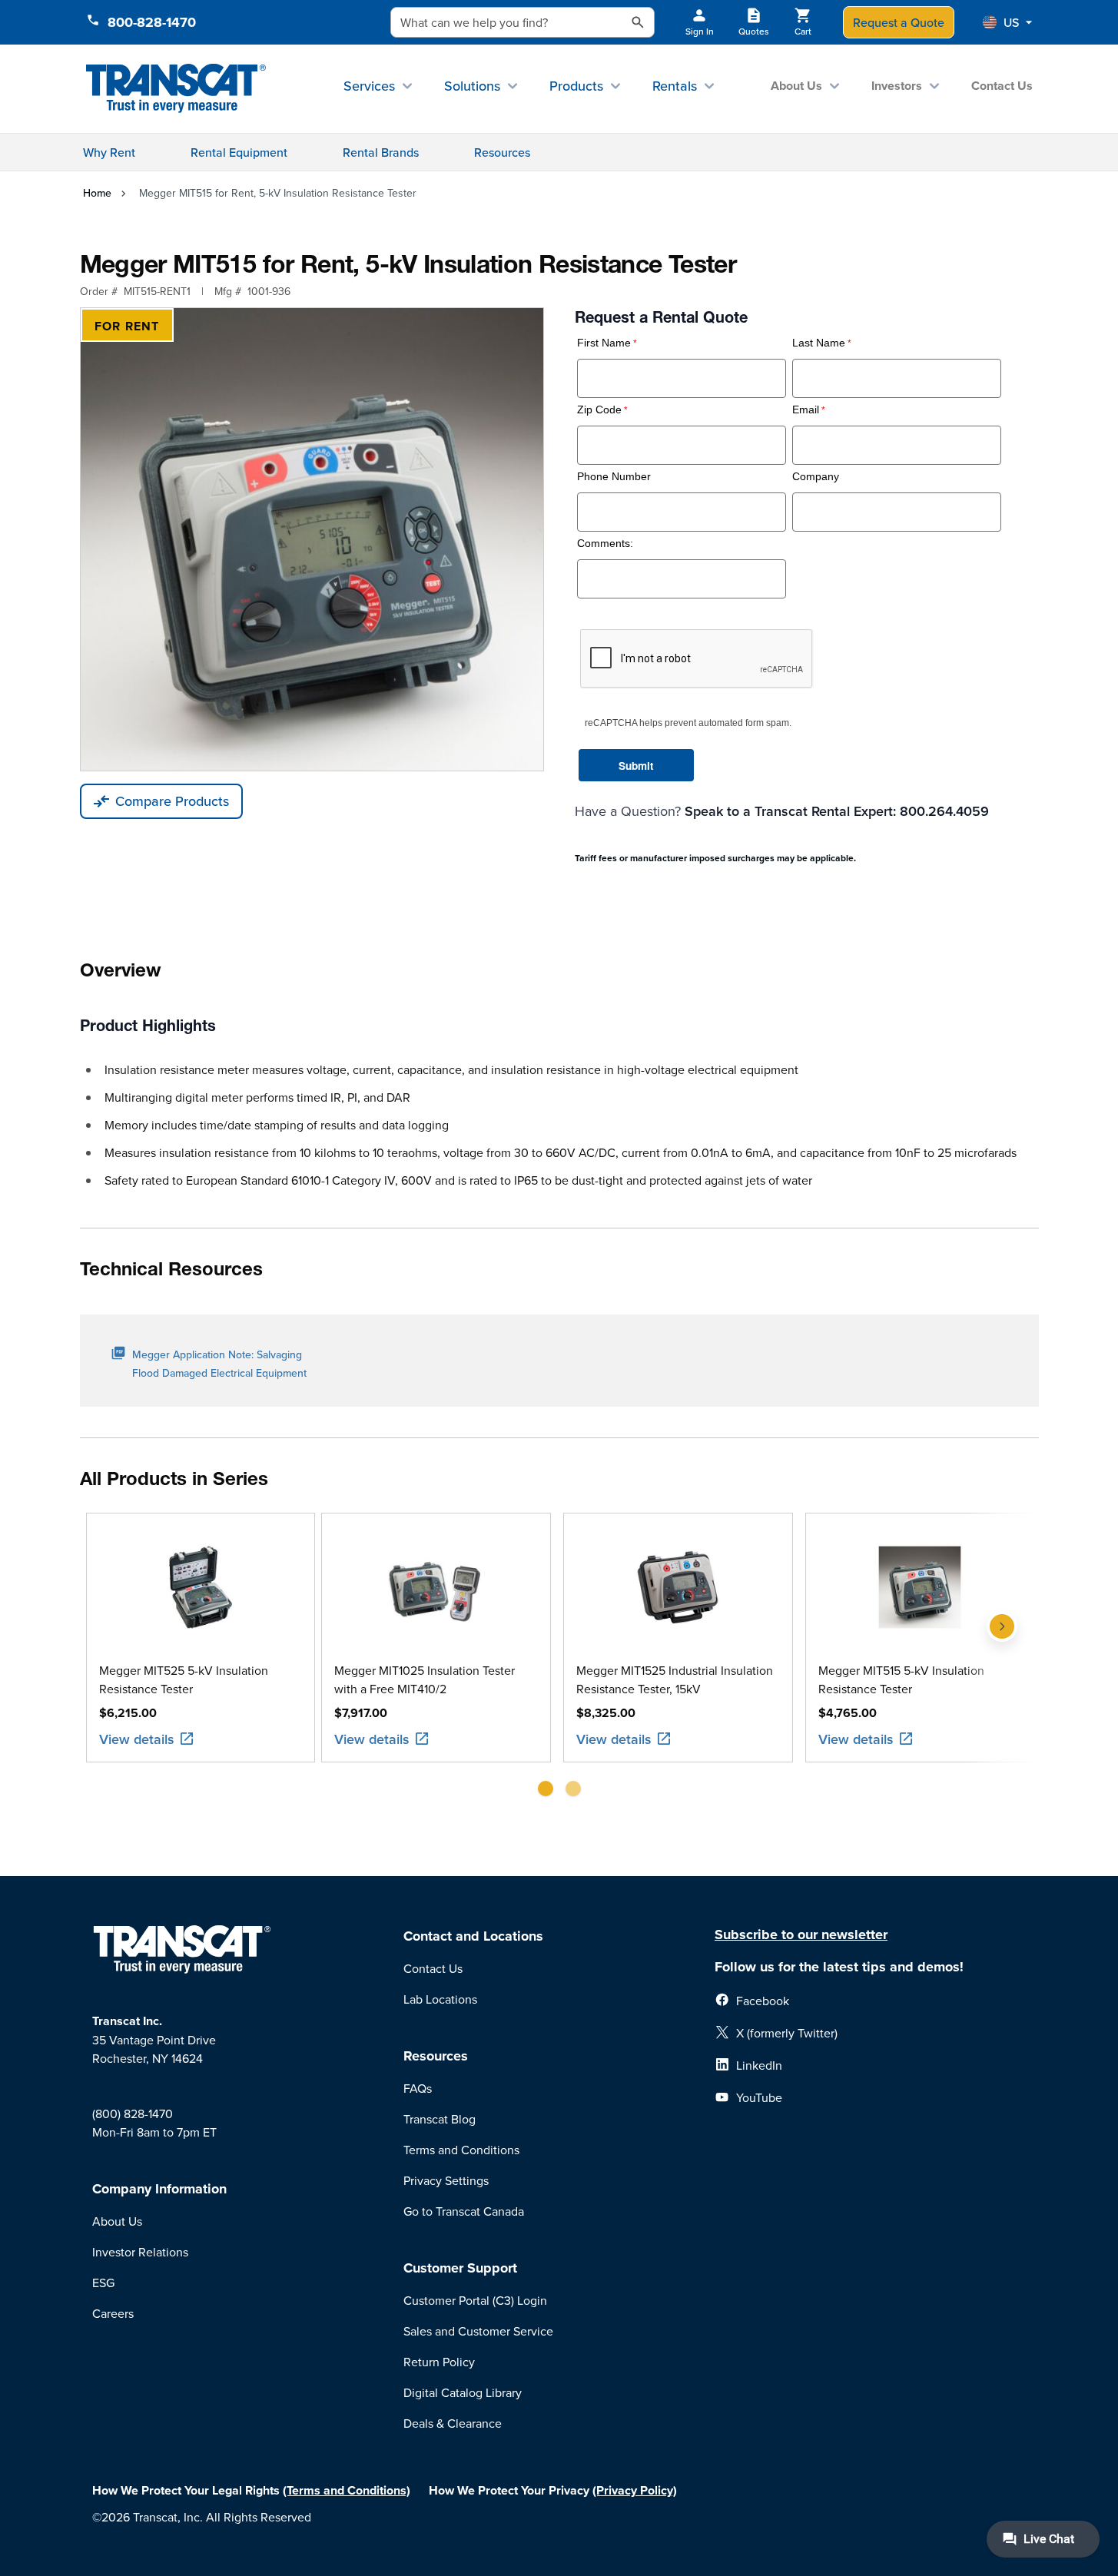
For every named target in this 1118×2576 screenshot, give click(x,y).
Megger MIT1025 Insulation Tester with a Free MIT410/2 (425, 1679)
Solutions (472, 86)
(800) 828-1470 (133, 2114)
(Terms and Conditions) (347, 2490)
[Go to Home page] (176, 89)
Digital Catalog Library (463, 2392)
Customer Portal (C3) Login (475, 2300)
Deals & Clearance (453, 2423)
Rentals (675, 86)
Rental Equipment (239, 152)
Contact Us (1002, 86)
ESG (103, 2283)
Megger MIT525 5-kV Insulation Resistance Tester (184, 1679)
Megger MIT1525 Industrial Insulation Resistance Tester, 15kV (675, 1679)
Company (816, 477)
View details (137, 1739)
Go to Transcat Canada (464, 2211)
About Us (796, 86)
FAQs (418, 2088)
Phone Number (614, 477)
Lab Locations (440, 1999)
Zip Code (599, 410)
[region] (559, 1661)
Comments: (605, 544)
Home (97, 193)
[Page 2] (573, 1789)
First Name (604, 343)
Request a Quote (899, 22)
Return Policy (439, 2362)
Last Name (819, 343)
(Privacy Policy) (635, 2490)
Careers (113, 2313)
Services (369, 86)
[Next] (1002, 1661)
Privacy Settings (446, 2180)
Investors (897, 86)
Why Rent (109, 152)
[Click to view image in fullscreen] (312, 539)
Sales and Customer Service (478, 2331)
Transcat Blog (440, 2119)
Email (806, 410)
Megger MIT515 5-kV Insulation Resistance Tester (901, 1679)
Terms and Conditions (461, 2150)
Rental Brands (381, 152)
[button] (1007, 22)
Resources (502, 152)
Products (576, 86)
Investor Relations (140, 2252)
